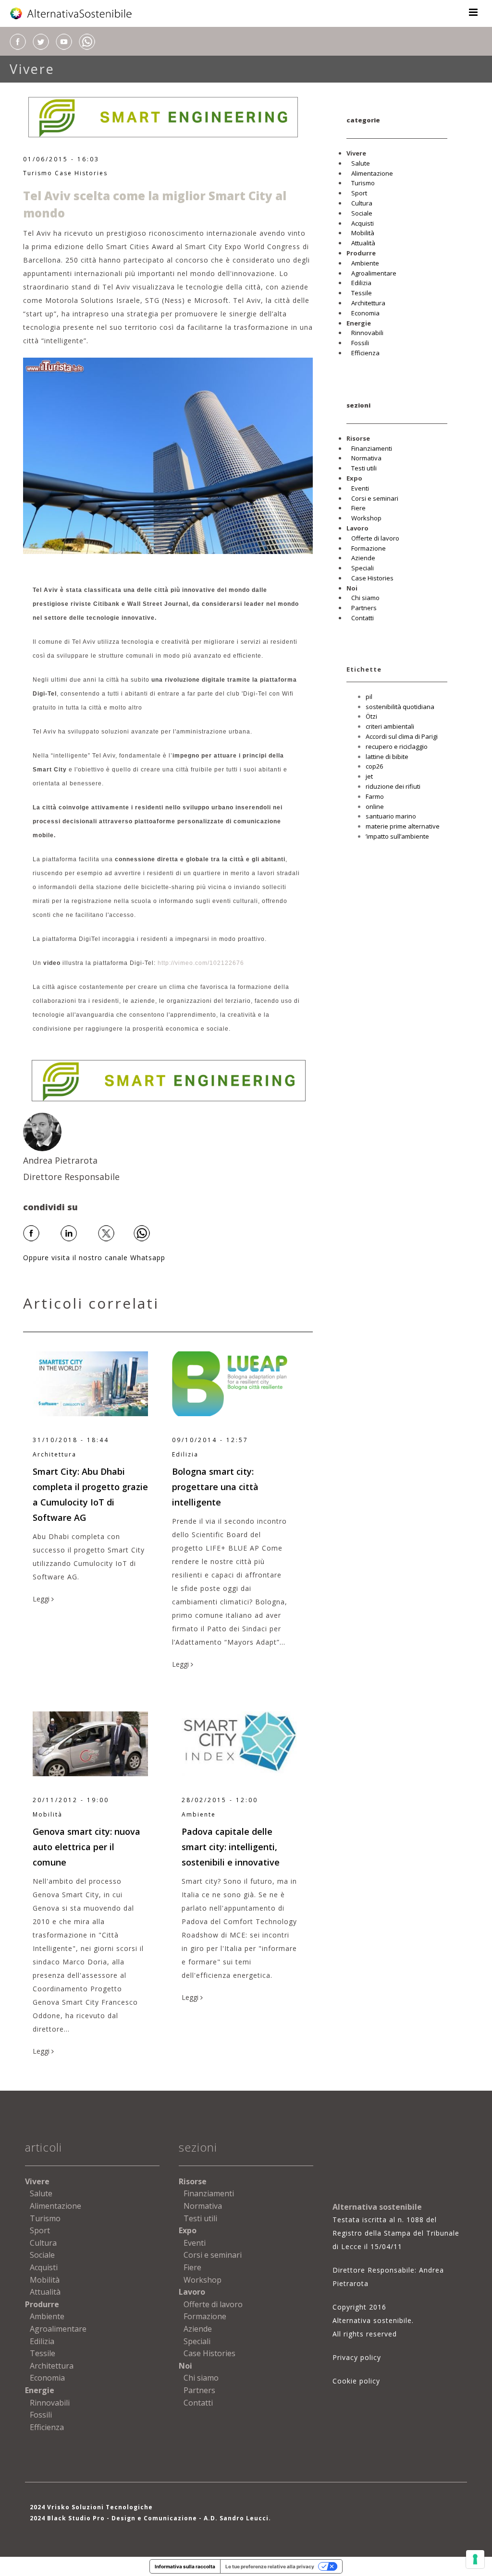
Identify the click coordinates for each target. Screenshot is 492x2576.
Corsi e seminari (375, 498)
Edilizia (361, 283)
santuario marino (391, 816)
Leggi (42, 1599)
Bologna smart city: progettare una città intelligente (215, 1487)
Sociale (362, 213)
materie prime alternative (403, 826)
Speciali (363, 568)
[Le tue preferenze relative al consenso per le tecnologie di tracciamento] (475, 2559)
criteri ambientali (390, 726)
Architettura (368, 303)
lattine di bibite (387, 757)
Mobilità (363, 233)
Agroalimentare (374, 273)
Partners (364, 608)
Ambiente (365, 263)
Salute (361, 163)
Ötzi (371, 716)
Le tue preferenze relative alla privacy (270, 2566)
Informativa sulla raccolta (185, 2566)
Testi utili (364, 468)
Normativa (366, 458)
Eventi (360, 488)
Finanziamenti (372, 448)
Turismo (38, 173)
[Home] (72, 13)
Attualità (363, 243)
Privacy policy (357, 2357)
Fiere (358, 508)
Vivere (32, 69)
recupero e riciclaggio (397, 746)
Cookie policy (356, 2381)
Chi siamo (365, 598)
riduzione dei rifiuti (393, 786)
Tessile (362, 293)
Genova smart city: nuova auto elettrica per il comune (86, 1847)
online (375, 807)
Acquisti (363, 223)
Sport (359, 193)
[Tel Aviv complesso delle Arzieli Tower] (168, 455)
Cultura (362, 203)
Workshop (366, 518)
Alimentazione (372, 173)
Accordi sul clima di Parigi (402, 736)
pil (369, 697)
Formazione (369, 548)
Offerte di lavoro (375, 538)
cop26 (374, 766)
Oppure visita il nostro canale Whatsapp (94, 1258)
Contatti (363, 618)
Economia (365, 313)
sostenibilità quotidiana (400, 707)
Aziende (363, 558)
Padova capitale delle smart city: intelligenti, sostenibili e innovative (231, 1847)
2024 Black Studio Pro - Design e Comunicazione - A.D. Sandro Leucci (149, 2518)
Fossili (360, 343)
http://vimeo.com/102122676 (201, 963)
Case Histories (81, 173)
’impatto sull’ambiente (397, 836)
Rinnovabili (367, 333)
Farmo (375, 796)
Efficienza (365, 353)
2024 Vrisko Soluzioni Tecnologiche (91, 2507)
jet (369, 776)
